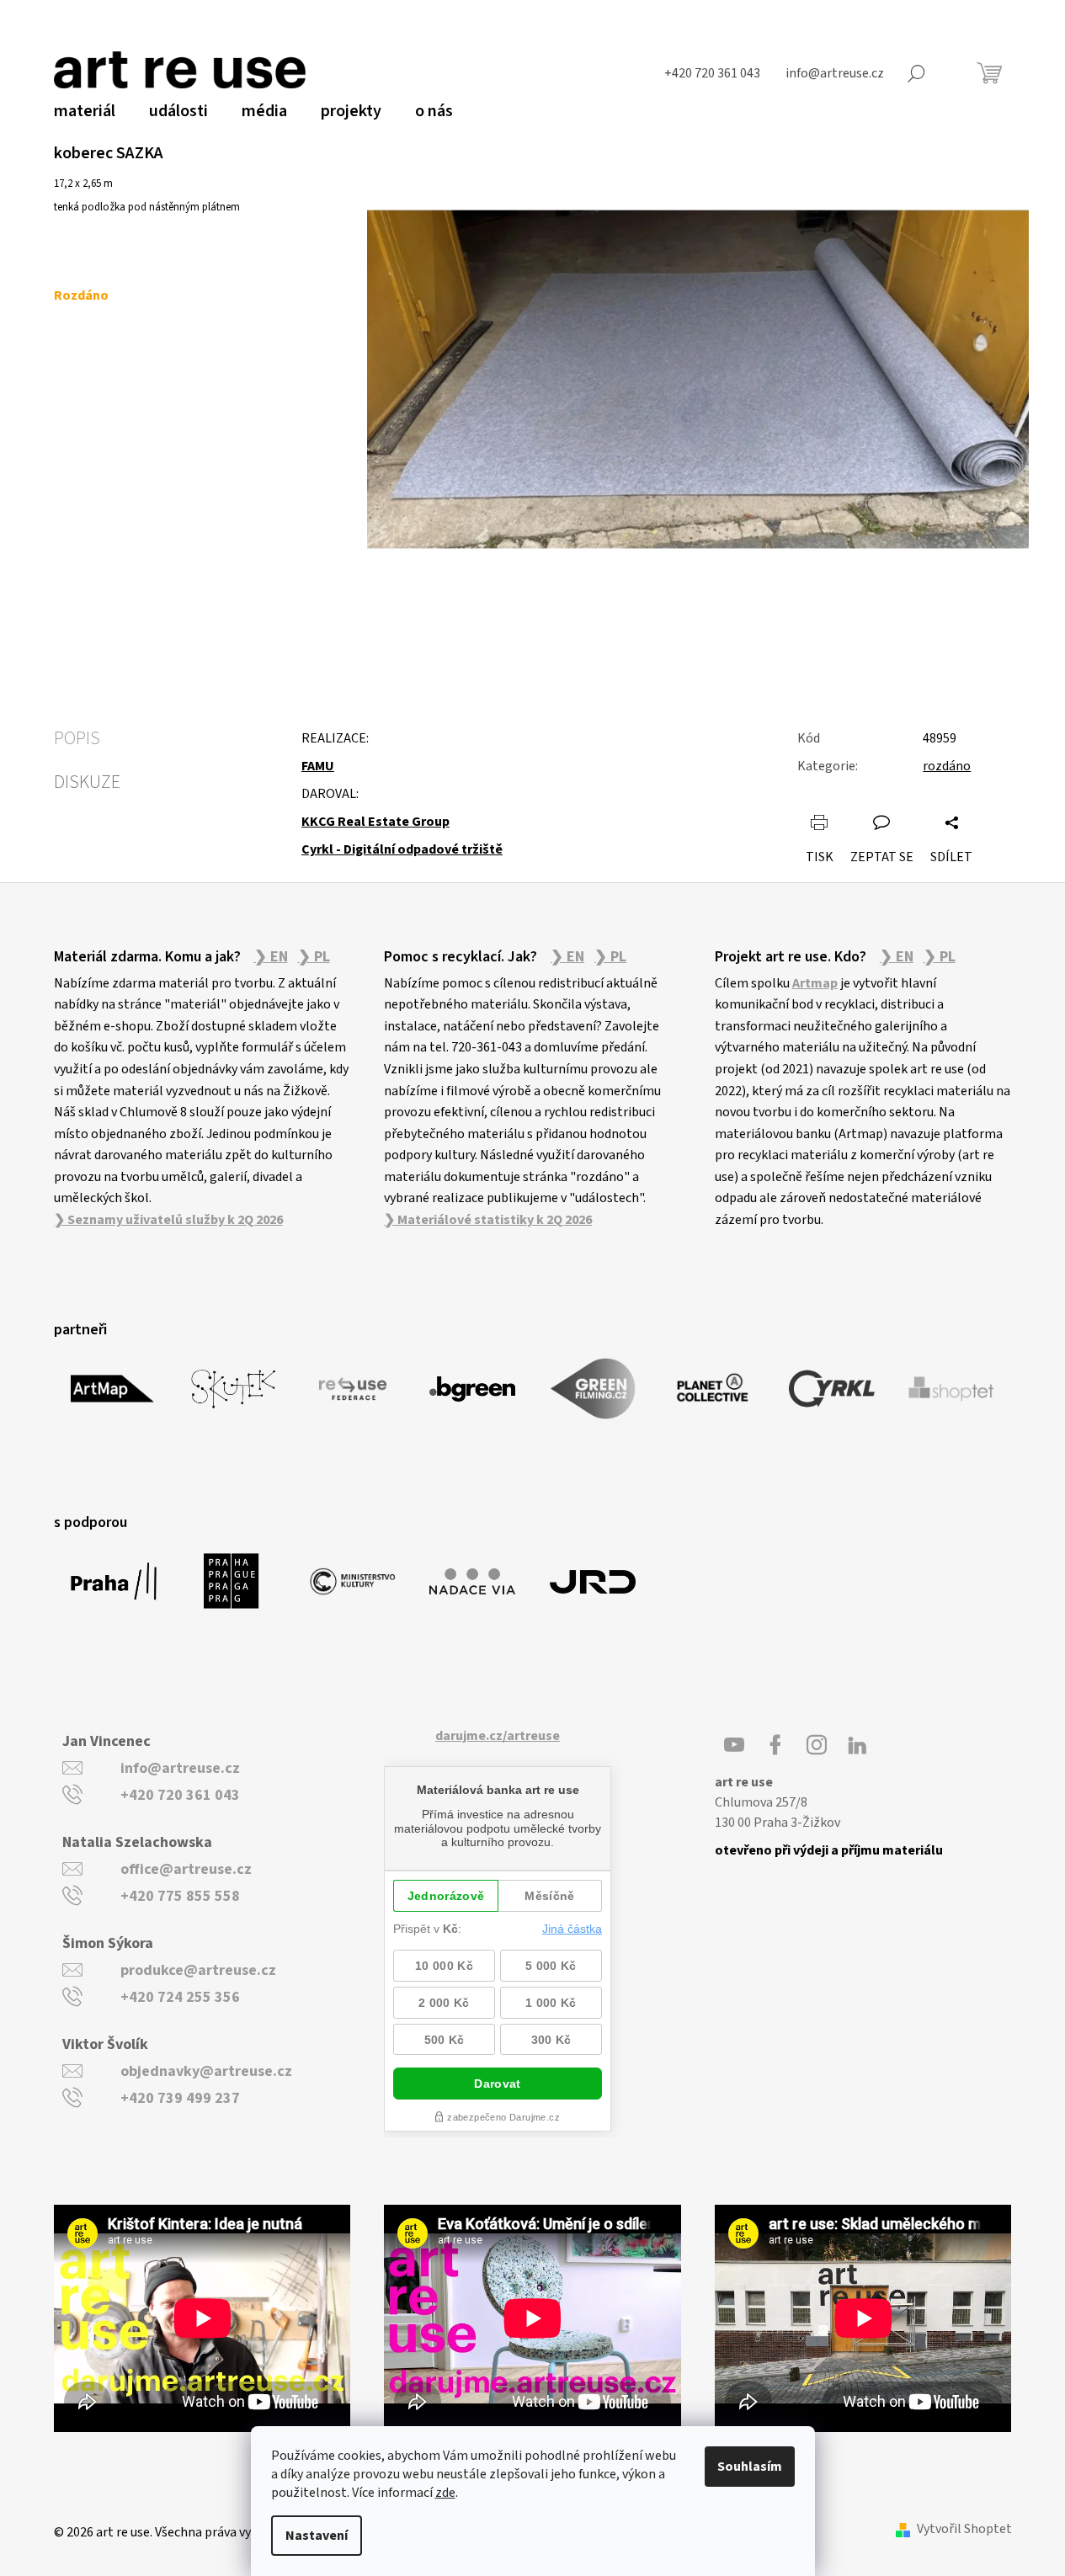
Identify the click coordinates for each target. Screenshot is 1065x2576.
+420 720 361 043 (180, 1795)
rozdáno (947, 766)
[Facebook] (775, 1745)
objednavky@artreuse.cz (206, 2071)
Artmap (815, 983)
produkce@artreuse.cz (198, 1970)
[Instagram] (817, 1745)
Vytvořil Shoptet (964, 2529)
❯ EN (271, 957)
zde (445, 2493)
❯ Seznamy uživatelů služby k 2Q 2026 (168, 1220)
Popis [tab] (77, 738)
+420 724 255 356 (180, 1997)
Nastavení (317, 2536)
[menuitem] (85, 111)
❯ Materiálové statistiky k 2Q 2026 (488, 1220)
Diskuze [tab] (87, 782)
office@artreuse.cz (186, 1869)
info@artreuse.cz (180, 1768)
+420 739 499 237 (180, 2098)
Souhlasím (750, 2467)
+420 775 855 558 (180, 1896)
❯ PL (314, 957)
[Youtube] (734, 1745)
